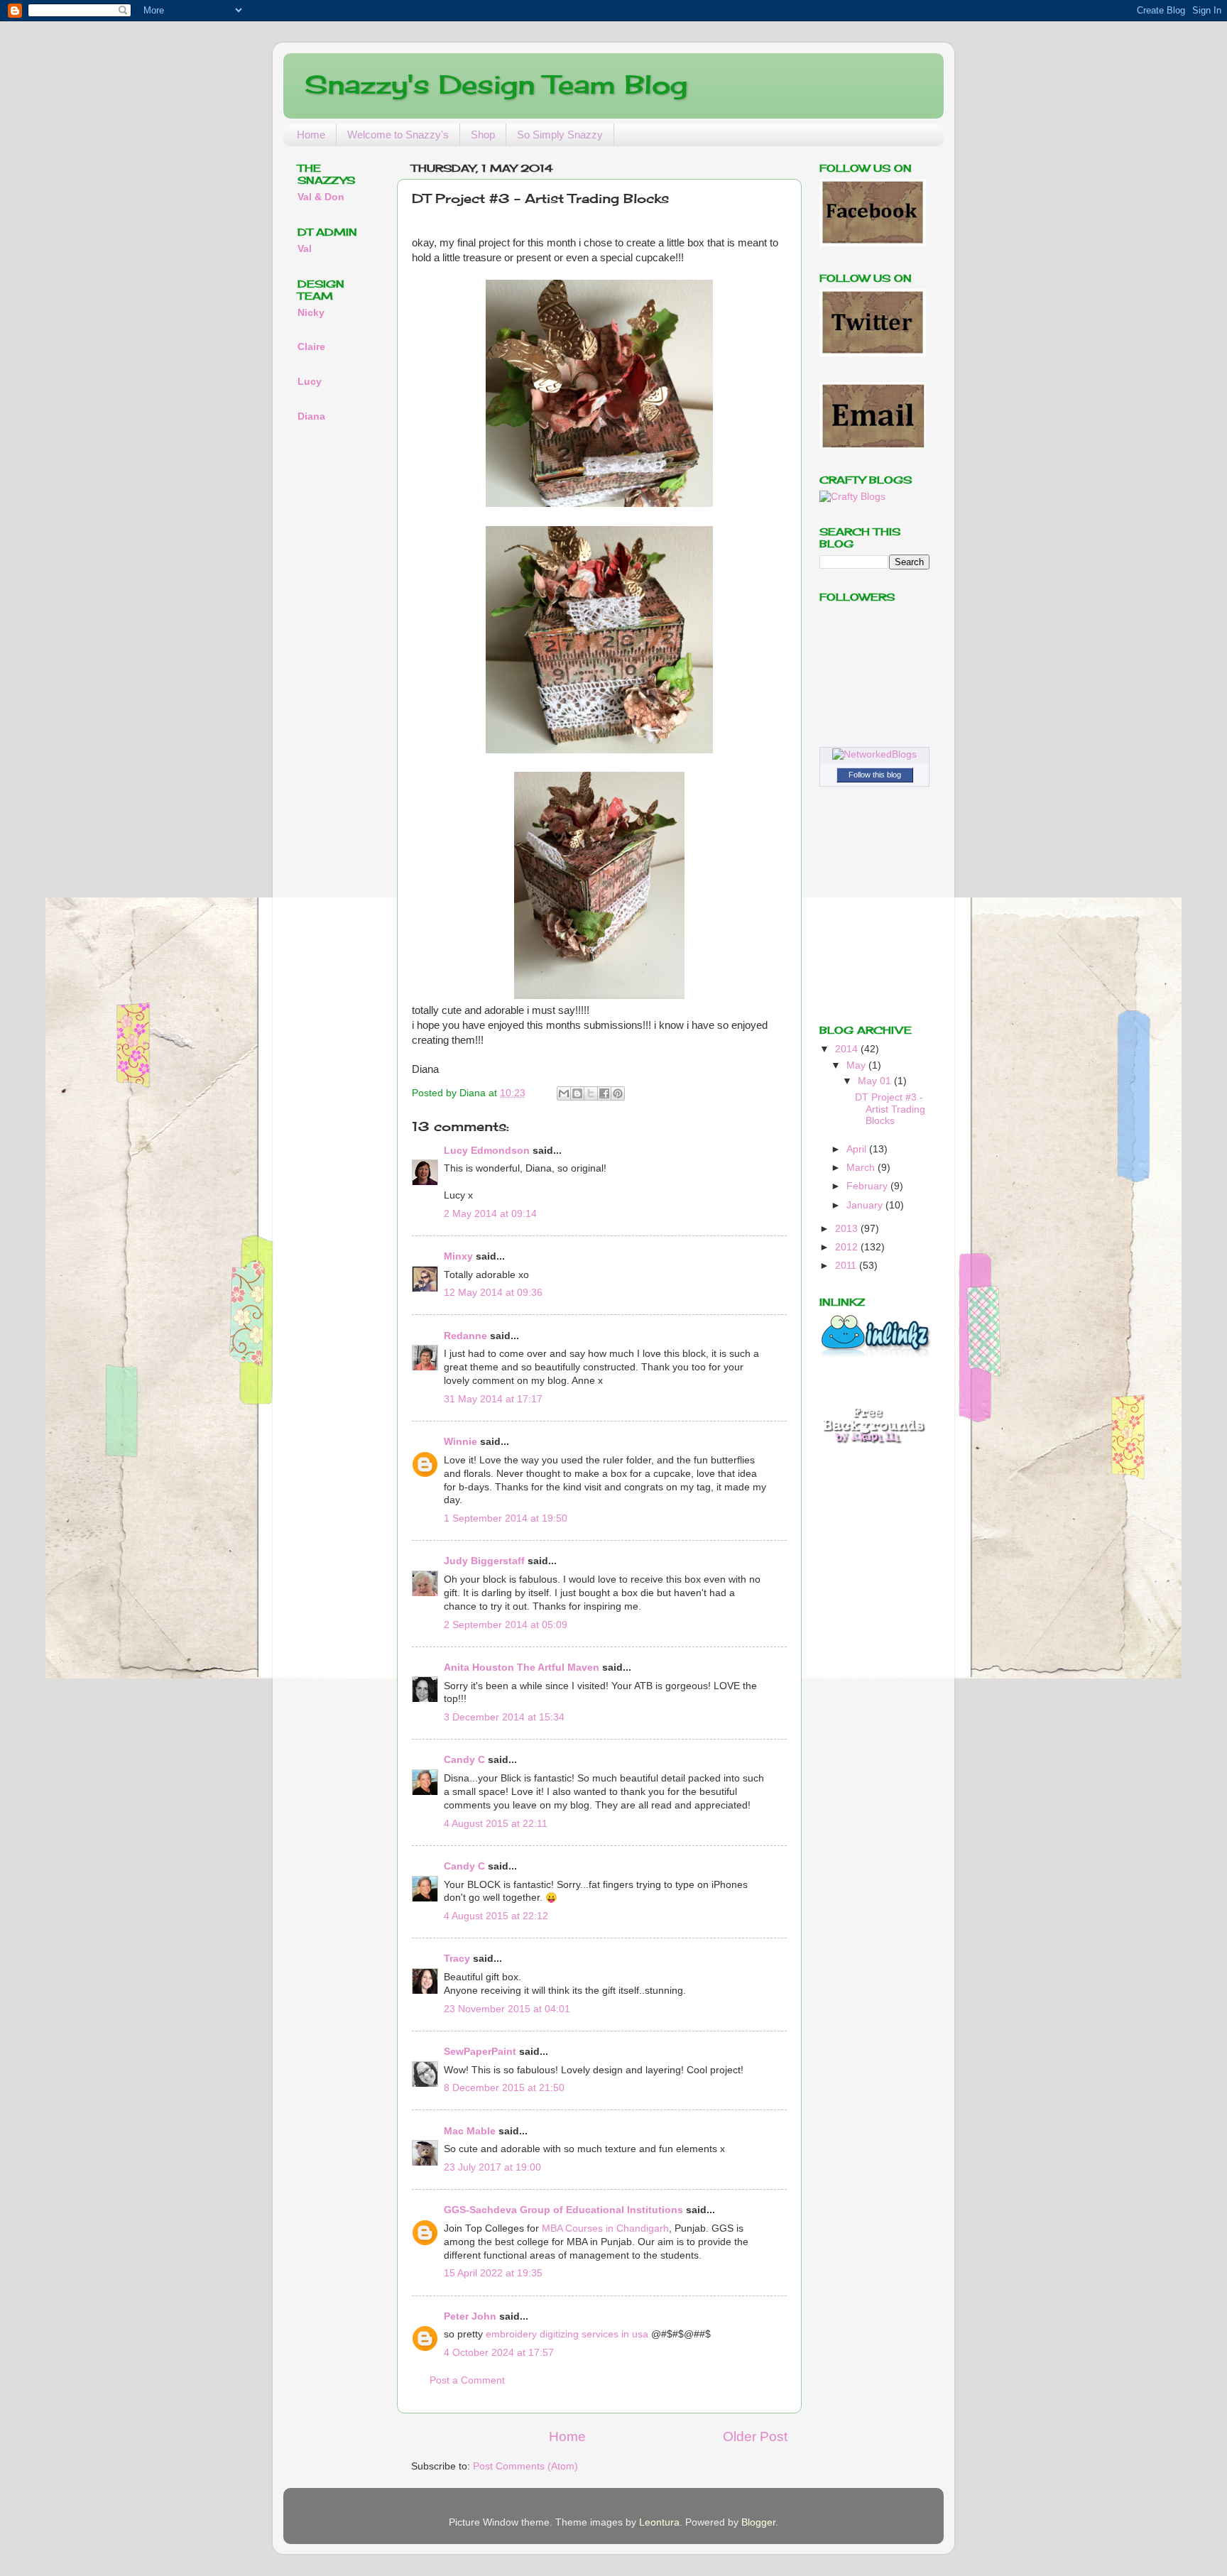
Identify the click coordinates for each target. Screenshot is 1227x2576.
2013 (848, 1229)
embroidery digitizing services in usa (568, 2334)
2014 (848, 1049)
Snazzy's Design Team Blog (496, 84)
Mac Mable (470, 2131)
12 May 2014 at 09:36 (493, 1293)
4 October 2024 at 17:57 (499, 2353)
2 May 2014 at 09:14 (490, 1214)
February (868, 1186)
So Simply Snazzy (560, 135)
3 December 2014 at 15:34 (504, 1717)
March (862, 1168)
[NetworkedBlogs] (874, 754)
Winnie (460, 1442)
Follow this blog (875, 775)
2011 (847, 1266)
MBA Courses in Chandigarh (605, 2228)
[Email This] (564, 1093)
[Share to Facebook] (604, 1093)
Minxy (458, 1256)
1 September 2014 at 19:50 (506, 1518)
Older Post (755, 2436)
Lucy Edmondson (487, 1151)
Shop (483, 135)
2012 (848, 1247)
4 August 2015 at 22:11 (496, 1824)
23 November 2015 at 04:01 (507, 2009)
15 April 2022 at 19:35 (493, 2273)
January (866, 1205)
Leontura (659, 2522)
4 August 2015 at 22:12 (496, 1916)
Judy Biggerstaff (484, 1561)
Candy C (464, 1760)
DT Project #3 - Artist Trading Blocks (890, 1109)
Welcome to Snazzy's (398, 135)
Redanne (465, 1336)
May (857, 1065)
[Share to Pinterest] (618, 1093)
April (858, 1149)
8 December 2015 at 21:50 (504, 2088)
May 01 (876, 1081)
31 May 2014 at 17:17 (493, 1399)
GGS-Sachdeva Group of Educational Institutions (563, 2210)
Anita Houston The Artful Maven (522, 1668)
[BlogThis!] (577, 1093)
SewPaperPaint (480, 2052)
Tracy (457, 1959)
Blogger (758, 2522)
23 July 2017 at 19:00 (492, 2167)
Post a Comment (467, 2380)
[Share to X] (591, 1093)
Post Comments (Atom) (525, 2466)
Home (311, 135)
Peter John (470, 2316)
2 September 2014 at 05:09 (506, 1625)
